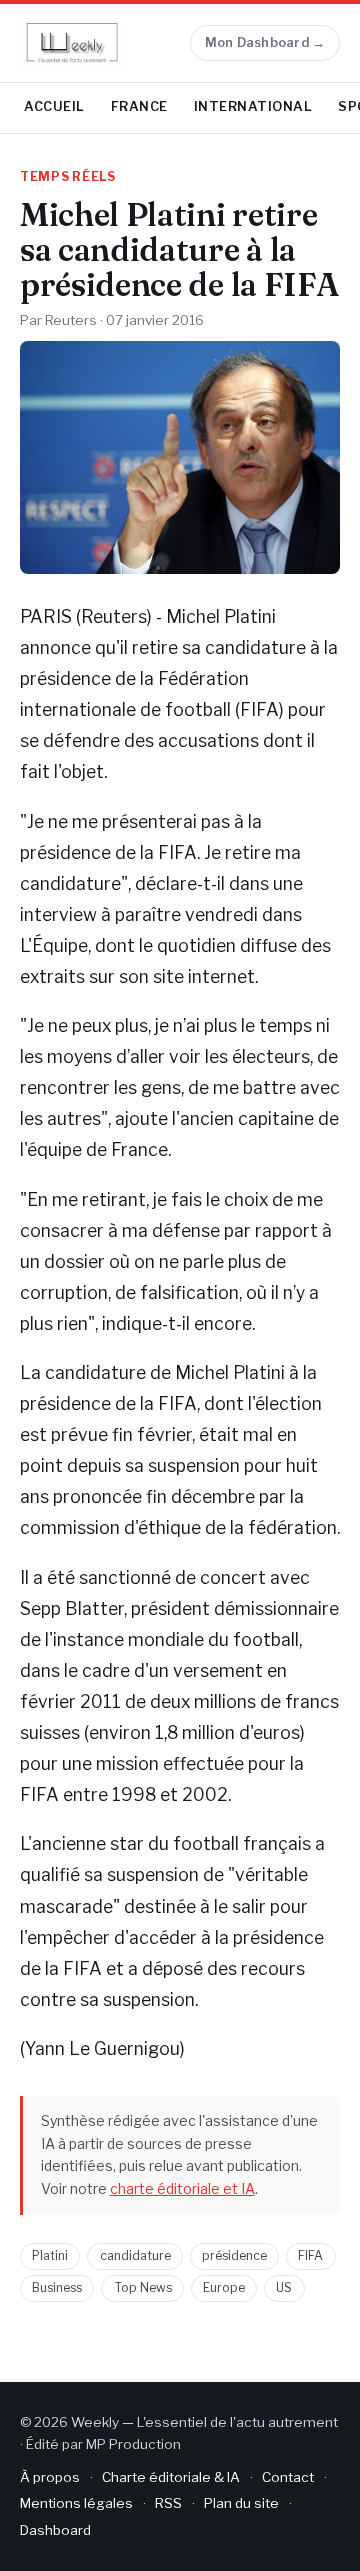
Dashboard (55, 2530)
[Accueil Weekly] (72, 43)
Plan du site (241, 2503)
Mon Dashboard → (265, 42)
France (139, 106)
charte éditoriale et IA (182, 2188)
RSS (168, 2503)
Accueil (54, 106)
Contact (288, 2477)
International (253, 106)
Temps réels (68, 177)
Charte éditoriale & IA (171, 2477)
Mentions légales (76, 2503)
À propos (50, 2477)
